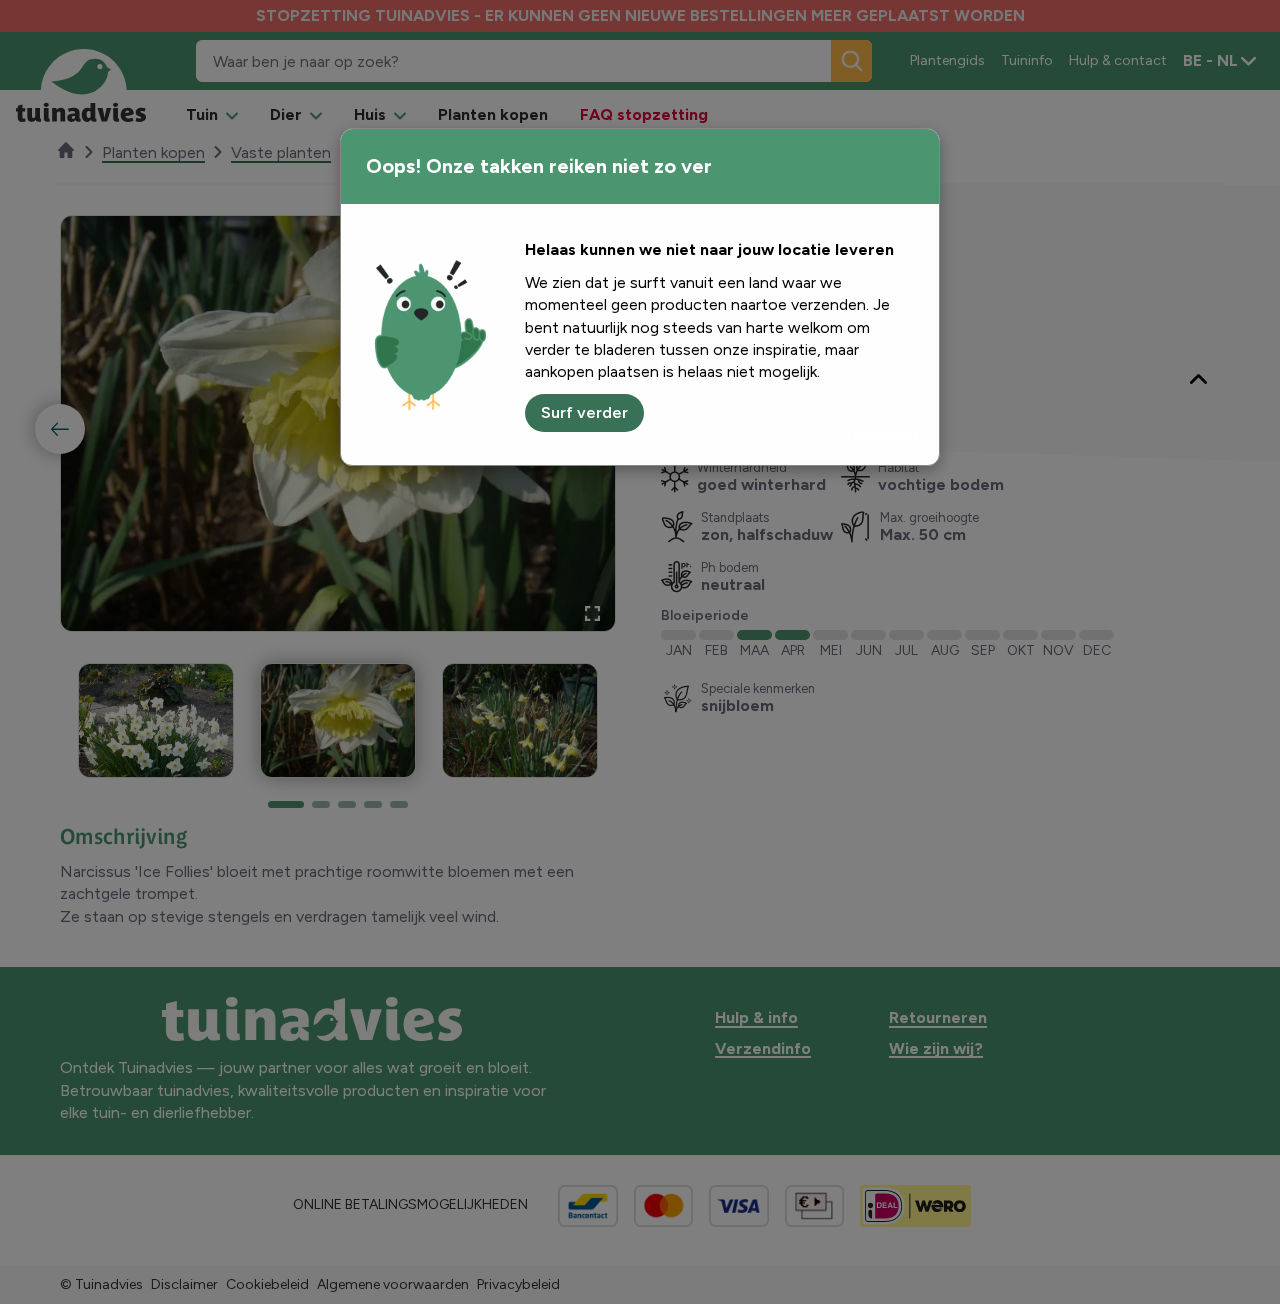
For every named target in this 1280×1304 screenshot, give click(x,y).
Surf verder (584, 412)
